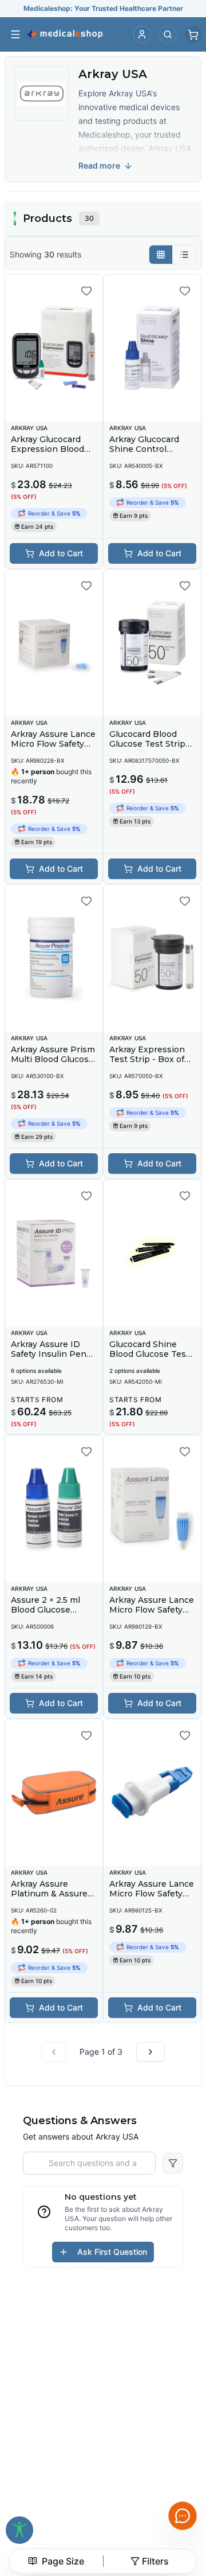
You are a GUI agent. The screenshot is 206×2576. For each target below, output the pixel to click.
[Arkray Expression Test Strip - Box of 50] (152, 958)
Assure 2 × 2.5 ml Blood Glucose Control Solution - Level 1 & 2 (47, 1615)
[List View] (184, 255)
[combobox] (56, 2561)
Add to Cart (61, 553)
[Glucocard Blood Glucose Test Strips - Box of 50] (152, 643)
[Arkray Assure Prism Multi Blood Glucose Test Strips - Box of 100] (54, 958)
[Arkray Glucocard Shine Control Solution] (152, 348)
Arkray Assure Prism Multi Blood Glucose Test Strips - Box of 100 (53, 1065)
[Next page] (150, 2052)
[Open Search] (168, 34)
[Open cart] (193, 34)
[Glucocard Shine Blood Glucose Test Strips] (152, 1253)
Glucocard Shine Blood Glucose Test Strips (149, 1354)
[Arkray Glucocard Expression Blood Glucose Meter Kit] (54, 348)
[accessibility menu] (19, 2530)
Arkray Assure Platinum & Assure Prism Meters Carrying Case (49, 1899)
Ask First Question (112, 2252)
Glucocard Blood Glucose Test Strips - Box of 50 (150, 744)
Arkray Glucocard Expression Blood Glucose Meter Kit (48, 449)
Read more (99, 165)
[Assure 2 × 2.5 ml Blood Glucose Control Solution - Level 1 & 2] (54, 1509)
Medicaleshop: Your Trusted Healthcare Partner (103, 8)
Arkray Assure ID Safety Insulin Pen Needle (49, 1354)
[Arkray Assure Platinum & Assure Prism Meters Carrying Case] (54, 1793)
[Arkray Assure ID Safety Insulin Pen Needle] (54, 1253)
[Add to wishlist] (86, 291)
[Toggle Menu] (15, 34)
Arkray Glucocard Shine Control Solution (144, 449)
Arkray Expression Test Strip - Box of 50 (147, 1059)
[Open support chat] (183, 2516)
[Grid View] (161, 255)
